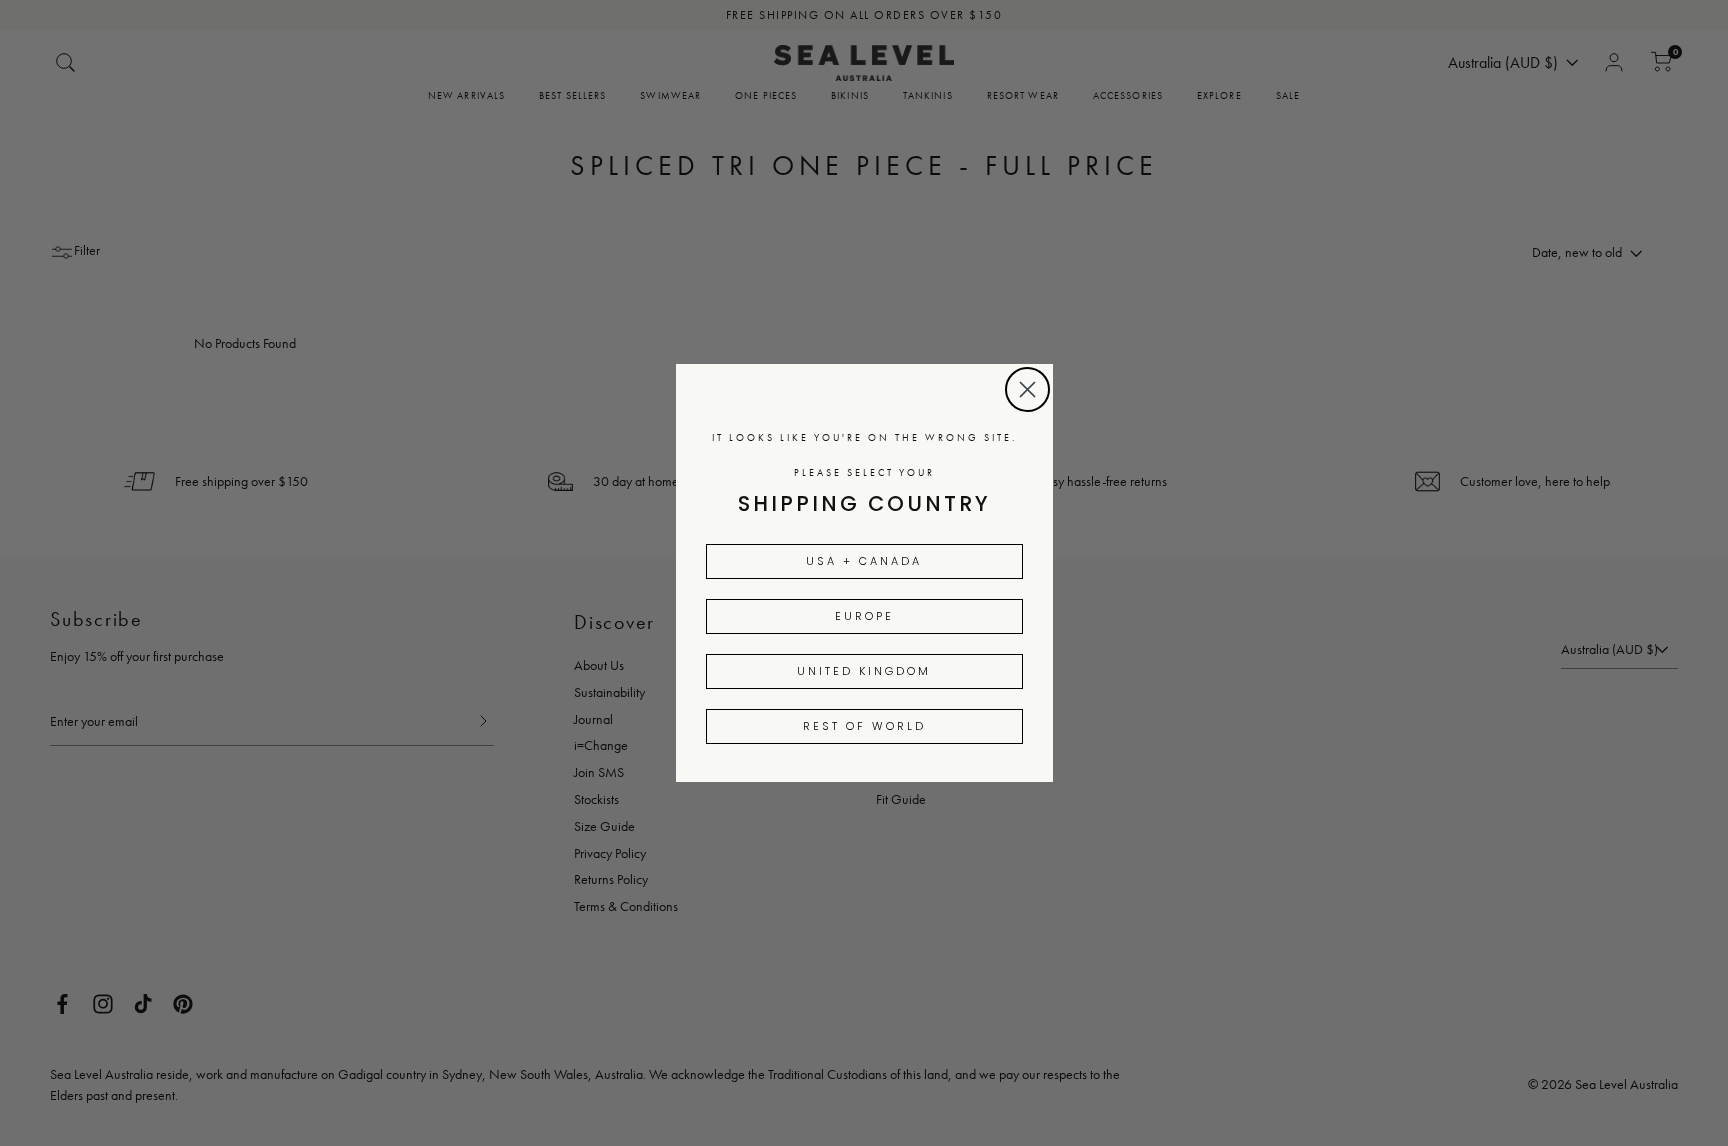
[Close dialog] (1027, 389)
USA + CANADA (864, 561)
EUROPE (864, 616)
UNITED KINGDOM (864, 671)
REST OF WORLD (864, 726)
